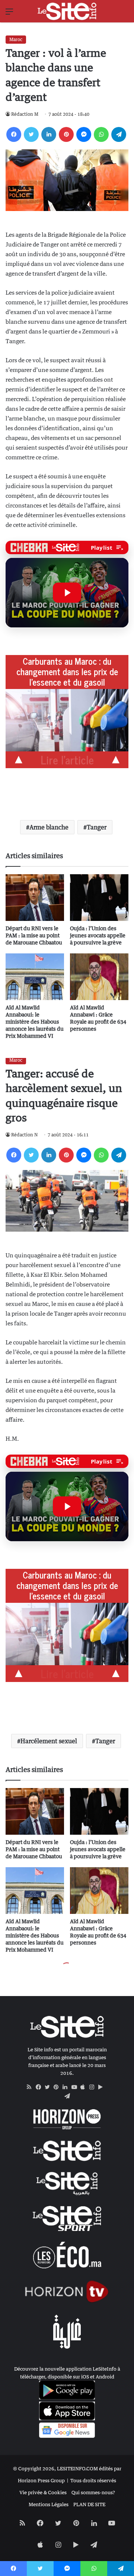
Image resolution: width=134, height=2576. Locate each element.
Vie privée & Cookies (43, 2492)
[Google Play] (103, 2087)
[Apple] (85, 2087)
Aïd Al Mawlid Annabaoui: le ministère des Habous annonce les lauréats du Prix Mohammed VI (35, 1022)
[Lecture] (67, 593)
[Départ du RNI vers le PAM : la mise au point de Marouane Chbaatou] (35, 898)
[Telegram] (119, 134)
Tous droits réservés (93, 2480)
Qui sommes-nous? (93, 2492)
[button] (67, 593)
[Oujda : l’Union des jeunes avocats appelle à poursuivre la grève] (99, 898)
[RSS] (31, 2087)
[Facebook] (14, 134)
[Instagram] (94, 2087)
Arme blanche (49, 827)
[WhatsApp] (101, 134)
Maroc (16, 39)
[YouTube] (76, 2087)
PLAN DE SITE (89, 2504)
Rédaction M (25, 114)
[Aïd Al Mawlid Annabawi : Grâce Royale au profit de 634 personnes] (99, 977)
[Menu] (9, 14)
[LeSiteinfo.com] (67, 11)
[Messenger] (84, 134)
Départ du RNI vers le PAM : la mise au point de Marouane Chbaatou (34, 935)
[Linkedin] (49, 134)
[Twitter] (31, 134)
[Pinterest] (66, 134)
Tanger (97, 827)
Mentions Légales (49, 2504)
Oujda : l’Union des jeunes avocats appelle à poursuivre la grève (98, 935)
